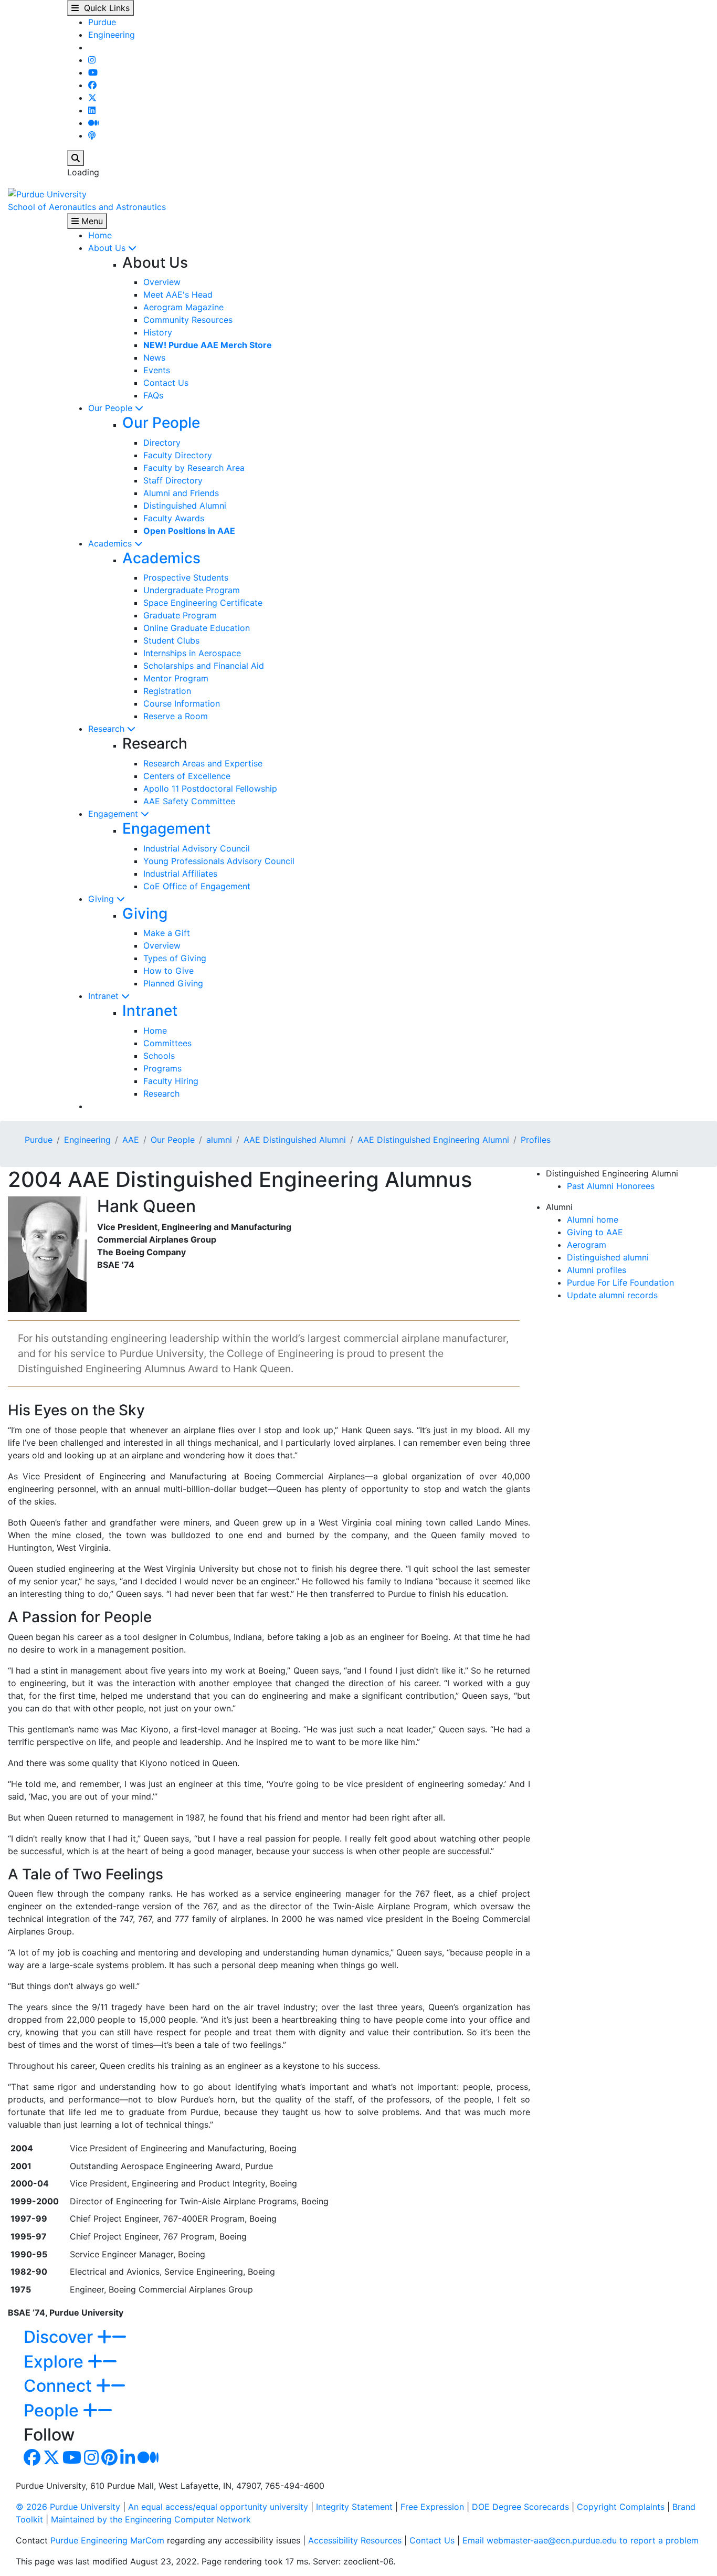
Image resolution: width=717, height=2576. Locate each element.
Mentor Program (176, 678)
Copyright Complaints (621, 2507)
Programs (162, 1068)
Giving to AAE (595, 1232)
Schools (159, 1056)
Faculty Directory (178, 455)
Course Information (182, 703)
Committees (167, 1043)
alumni (219, 1140)
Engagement (114, 814)
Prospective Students (186, 577)
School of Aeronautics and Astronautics (87, 207)
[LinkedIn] (92, 110)
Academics (111, 543)
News (154, 358)
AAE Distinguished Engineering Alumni (433, 1140)
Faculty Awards (174, 518)
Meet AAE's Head (178, 295)
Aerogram (587, 1245)
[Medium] (93, 123)
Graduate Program (180, 615)
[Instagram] (92, 60)
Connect (60, 2386)
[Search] (76, 158)
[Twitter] (92, 98)
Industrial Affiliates (180, 874)
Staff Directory (173, 480)
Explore (56, 2362)
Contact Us (166, 383)
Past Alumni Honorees (611, 1186)
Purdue (102, 22)
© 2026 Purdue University (68, 2507)
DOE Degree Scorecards (520, 2507)
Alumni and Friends (181, 493)
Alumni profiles (597, 1270)
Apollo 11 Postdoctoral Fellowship (210, 788)
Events (157, 370)
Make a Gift (167, 933)
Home (100, 235)
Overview (162, 282)
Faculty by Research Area (194, 468)
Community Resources (188, 320)
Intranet (105, 996)
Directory (162, 443)
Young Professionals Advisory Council (219, 861)
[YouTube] (93, 72)
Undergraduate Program (192, 590)
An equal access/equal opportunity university (218, 2507)
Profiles (536, 1140)
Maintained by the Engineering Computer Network (151, 2519)
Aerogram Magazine (183, 307)
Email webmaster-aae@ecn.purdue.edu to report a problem (581, 2540)
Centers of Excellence (187, 776)
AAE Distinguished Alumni (295, 1140)
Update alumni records (612, 1295)
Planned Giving (173, 983)
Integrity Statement (354, 2507)
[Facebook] (92, 85)
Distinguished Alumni (185, 506)
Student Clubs (171, 640)
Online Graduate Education (197, 628)
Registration (167, 691)
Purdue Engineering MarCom (107, 2540)
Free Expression (432, 2507)
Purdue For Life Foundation (620, 1282)
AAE (131, 1140)
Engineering (112, 35)
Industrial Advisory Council (197, 848)
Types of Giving (175, 958)
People (53, 2410)
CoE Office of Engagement (197, 886)
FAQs (153, 395)
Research (108, 729)
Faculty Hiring (171, 1081)
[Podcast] (92, 135)
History (158, 332)
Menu (91, 221)
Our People (112, 408)
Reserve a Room (176, 716)
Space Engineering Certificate (203, 603)
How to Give (168, 971)
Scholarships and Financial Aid (204, 666)
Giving (102, 899)
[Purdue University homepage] (47, 193)
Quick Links (104, 8)
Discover (60, 2337)
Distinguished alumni (608, 1257)
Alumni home (593, 1219)
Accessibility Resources (355, 2540)
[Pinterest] (109, 2461)
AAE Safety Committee (189, 801)
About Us (108, 248)
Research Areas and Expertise (203, 763)
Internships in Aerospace (192, 653)
